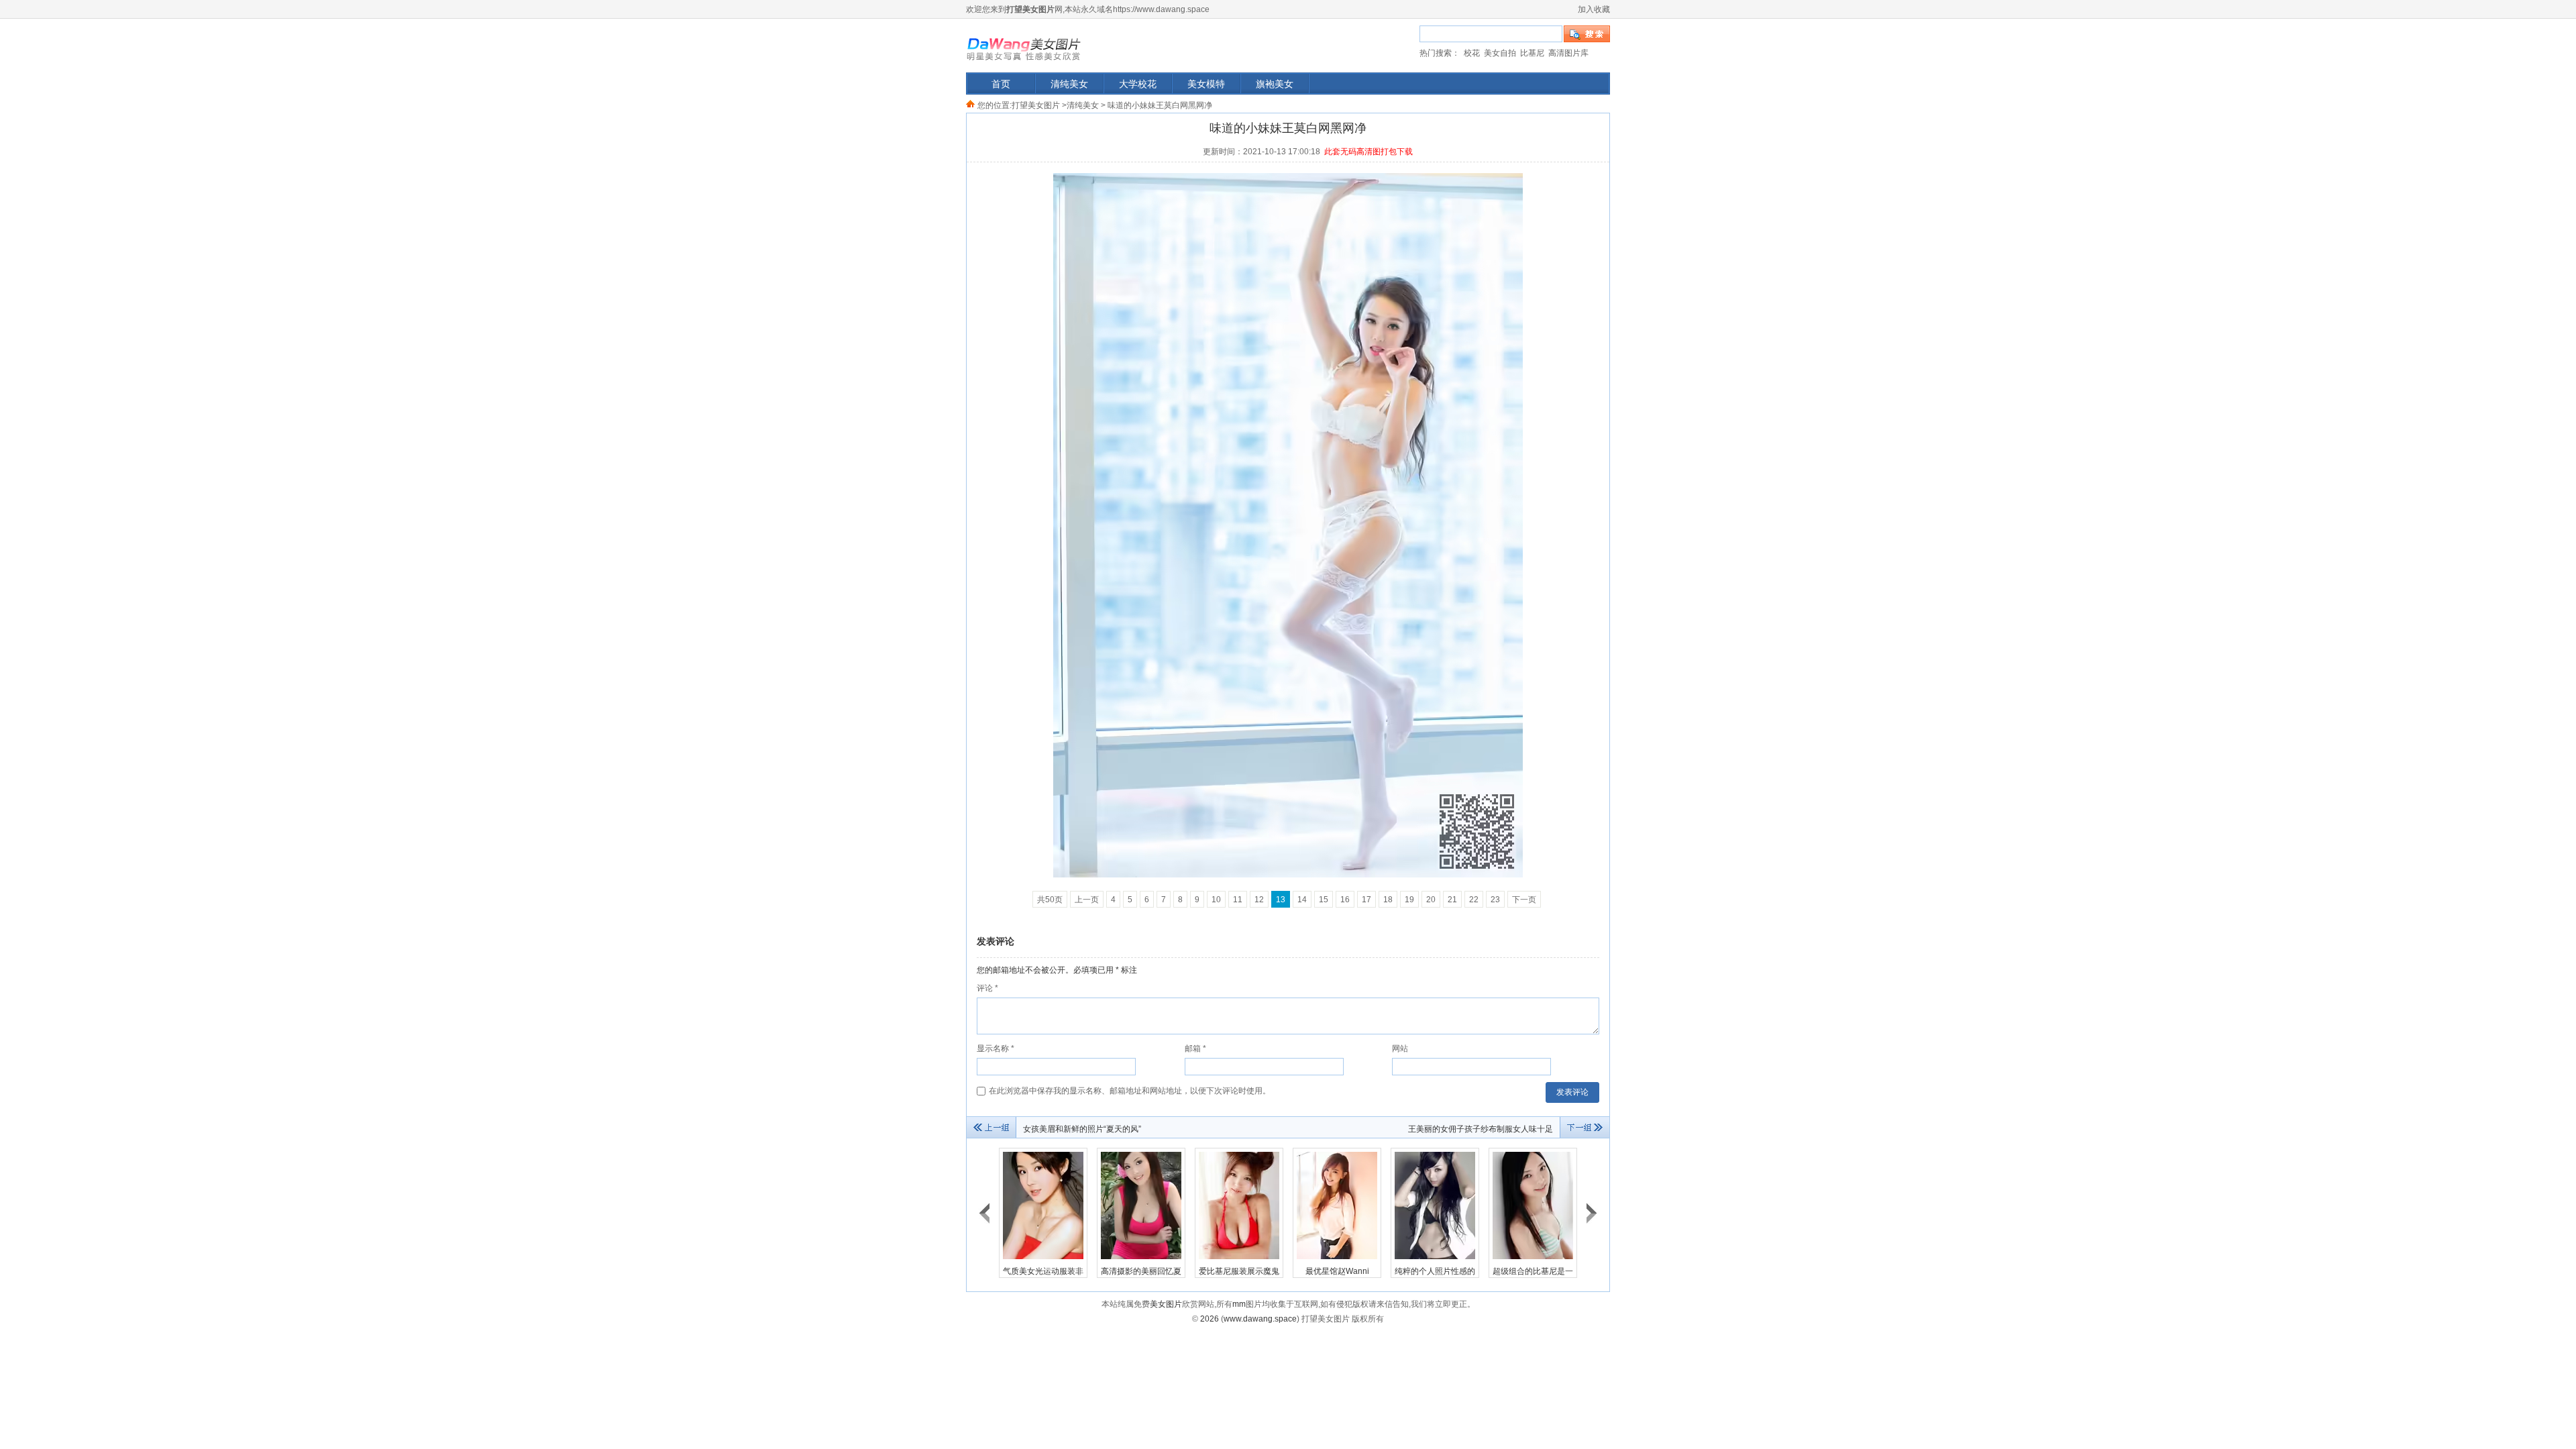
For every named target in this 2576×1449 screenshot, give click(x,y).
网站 (1400, 1049)
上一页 (1087, 900)
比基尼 (1532, 53)
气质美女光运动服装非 (1043, 1271)
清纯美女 (1069, 84)
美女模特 (1206, 84)
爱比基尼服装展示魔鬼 (1239, 1271)
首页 (1001, 84)
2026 (1210, 1319)
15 (1324, 900)
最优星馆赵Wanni (1337, 1271)
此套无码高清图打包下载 (1368, 152)
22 (1474, 900)
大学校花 (1138, 84)
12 (1259, 900)
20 (1431, 900)
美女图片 (1166, 1304)
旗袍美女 (1275, 84)
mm (1239, 1304)
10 (1216, 900)
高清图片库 (1568, 53)
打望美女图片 (1024, 43)
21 (1452, 900)
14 (1302, 900)
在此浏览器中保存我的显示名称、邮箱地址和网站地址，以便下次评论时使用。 (1130, 1091)
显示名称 (996, 1049)
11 (1238, 900)
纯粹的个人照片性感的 (1435, 1271)
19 (1409, 900)
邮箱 (1195, 1049)
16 (1345, 900)
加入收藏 (1594, 9)
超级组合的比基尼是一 (1533, 1271)
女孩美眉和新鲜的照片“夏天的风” (1082, 1129)
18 (1388, 900)
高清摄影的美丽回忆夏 (1141, 1271)
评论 (987, 988)
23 (1495, 900)
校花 (1472, 53)
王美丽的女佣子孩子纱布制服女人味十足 (1481, 1129)
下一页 (1524, 900)
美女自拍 (1500, 53)
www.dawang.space (1260, 1319)
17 (1366, 900)
